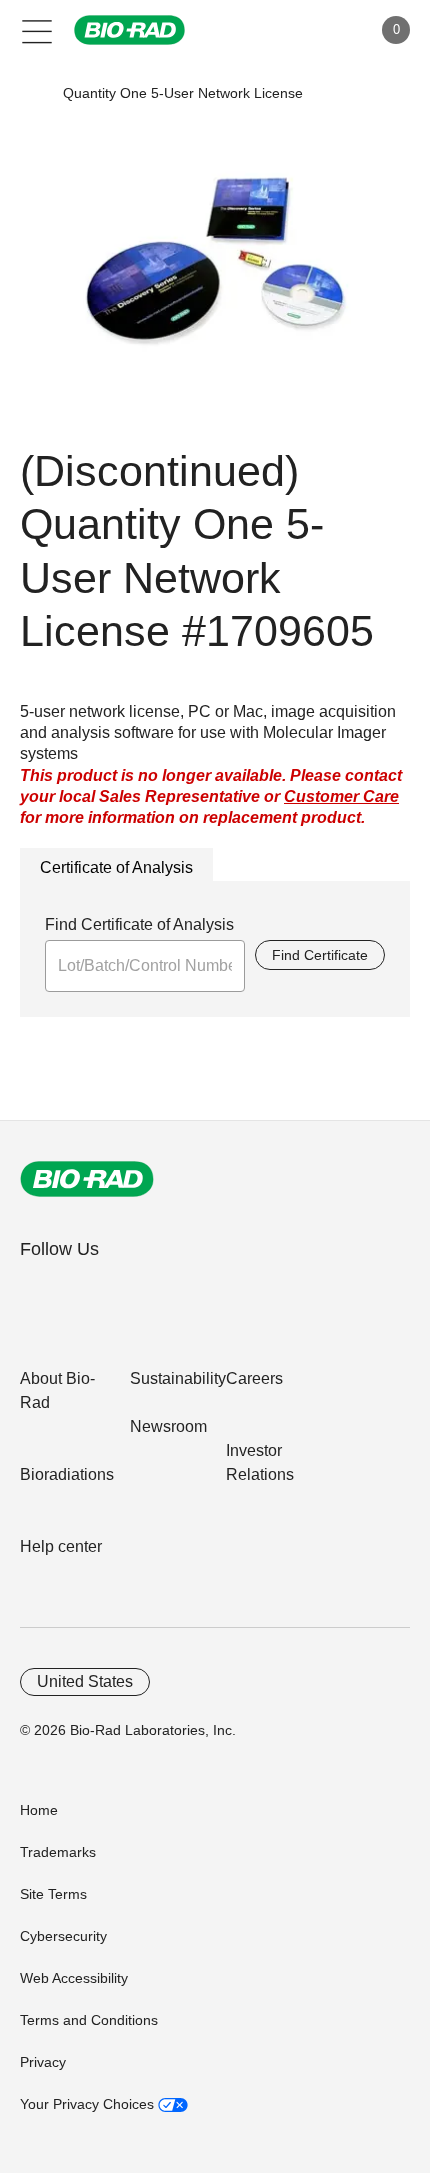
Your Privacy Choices (89, 2104)
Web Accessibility (74, 1978)
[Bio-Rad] (87, 1179)
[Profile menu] (328, 30)
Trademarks (58, 1852)
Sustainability (178, 1378)
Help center (61, 1546)
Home (39, 1810)
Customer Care (341, 796)
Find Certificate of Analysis (139, 924)
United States (85, 1681)
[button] (32, 93)
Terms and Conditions (89, 2020)
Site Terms (53, 1894)
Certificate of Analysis (116, 867)
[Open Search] (286, 30)
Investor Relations (260, 1462)
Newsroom (168, 1426)
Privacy (43, 2062)
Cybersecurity (63, 1936)
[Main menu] (37, 30)
